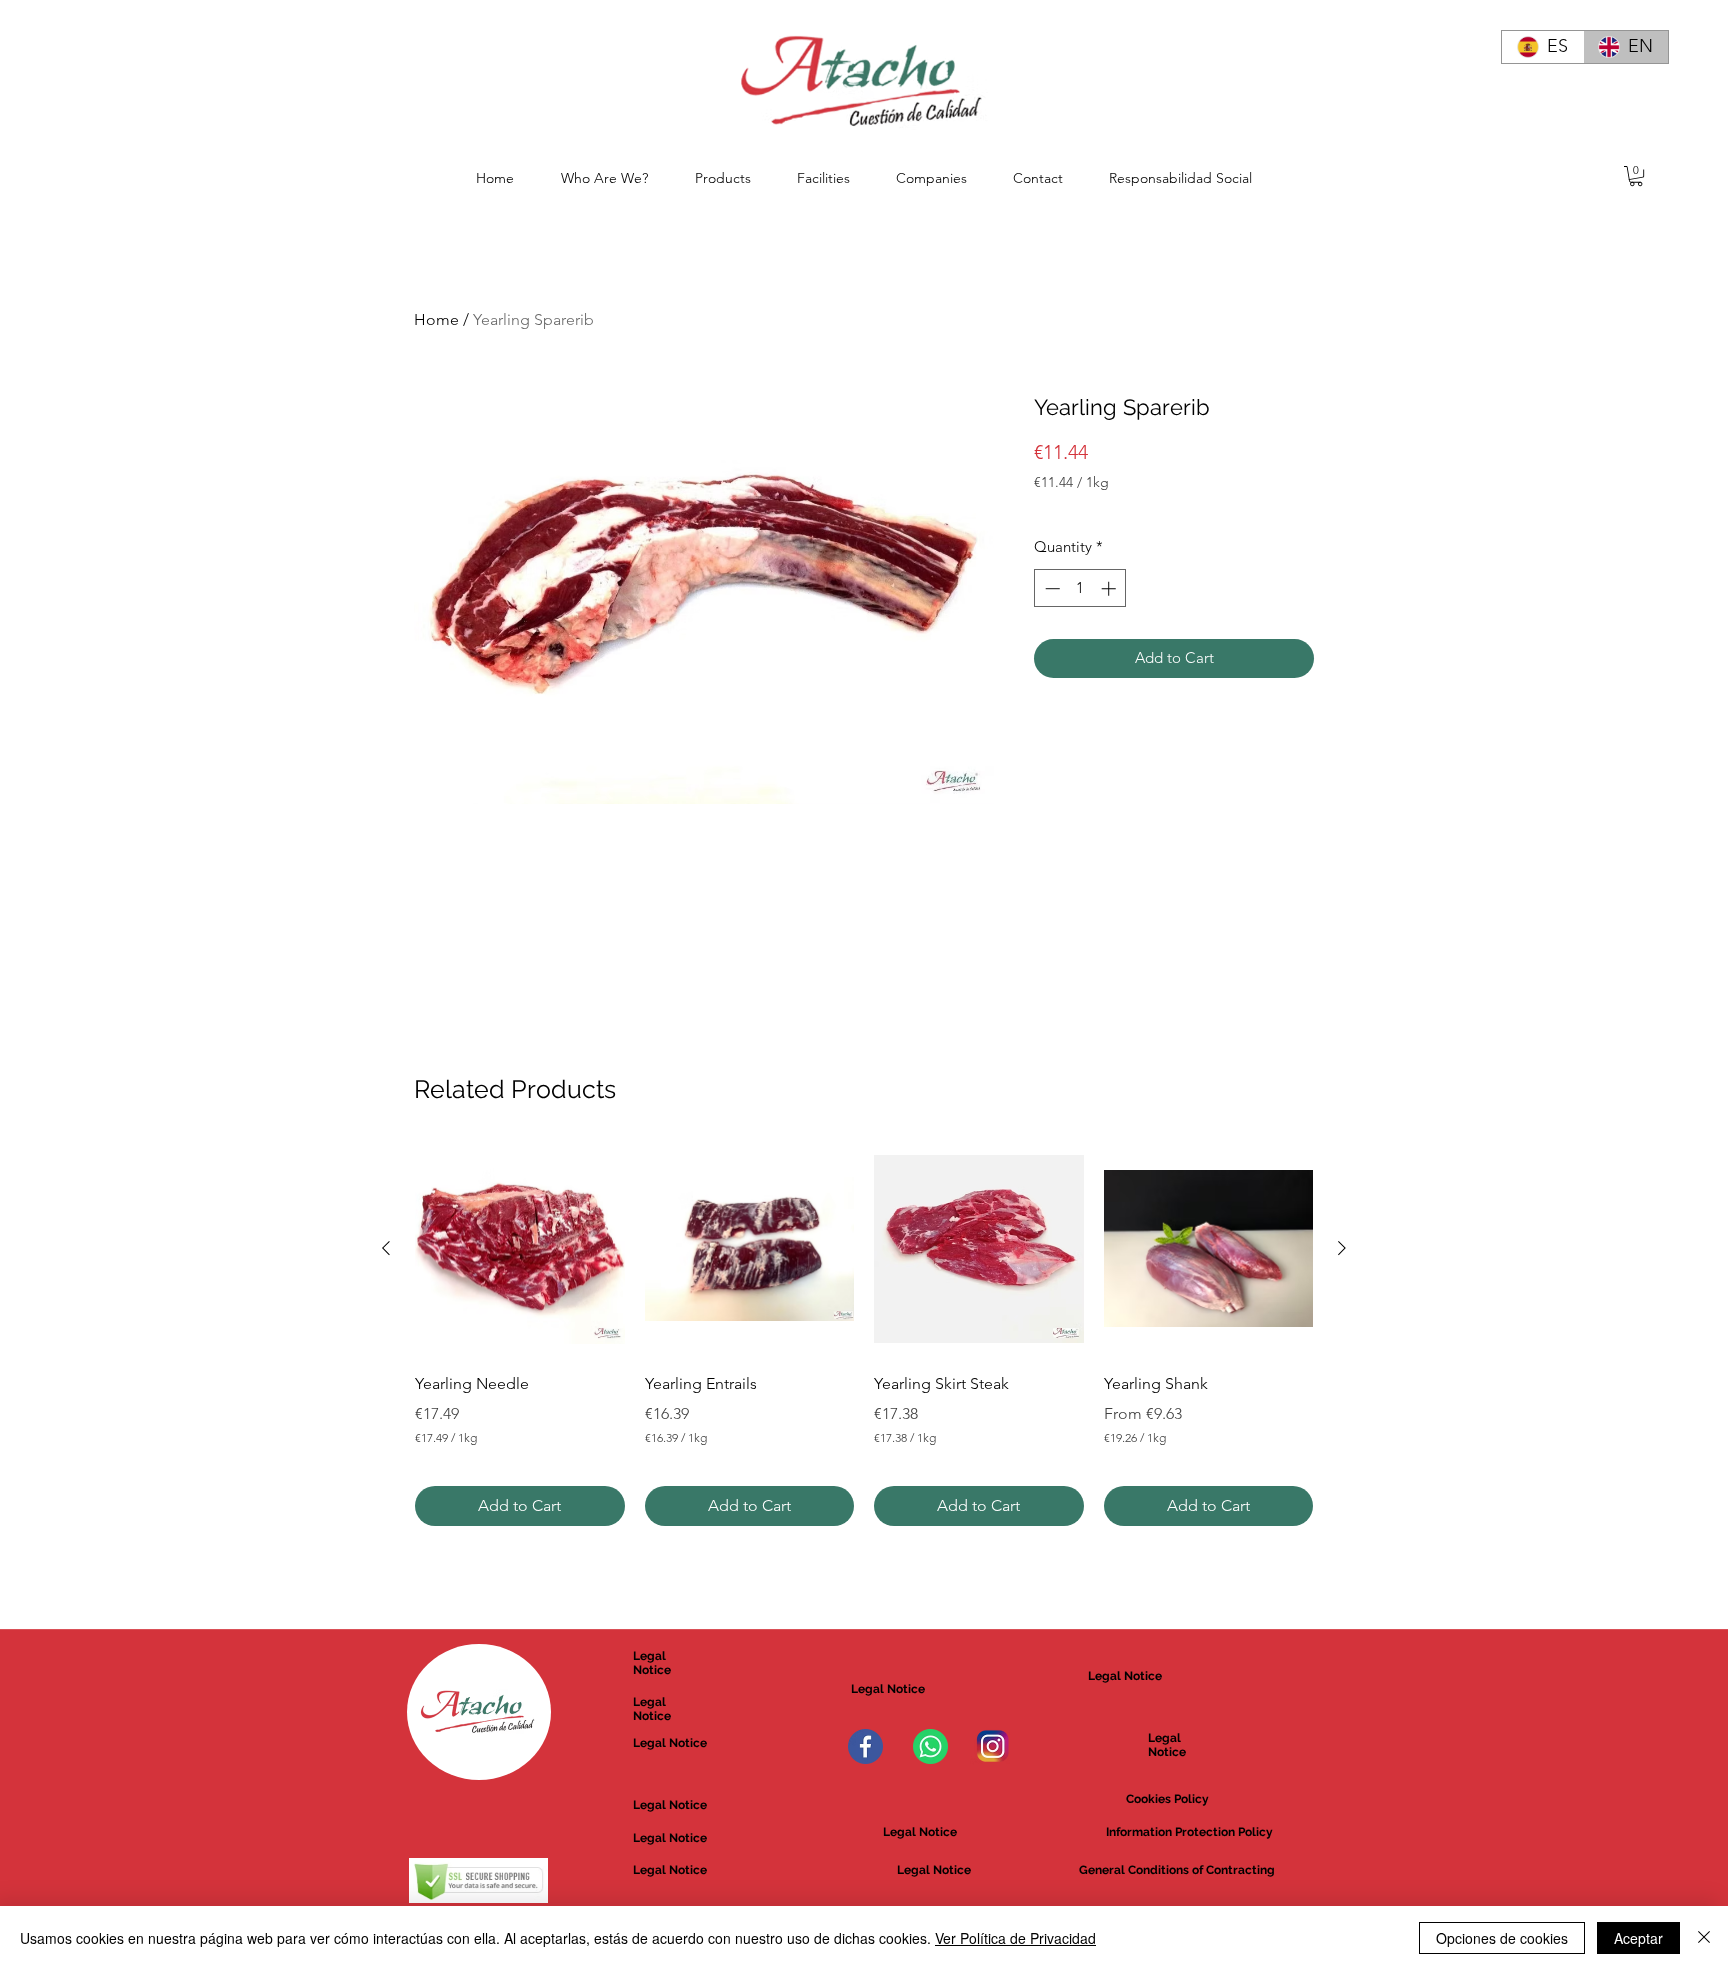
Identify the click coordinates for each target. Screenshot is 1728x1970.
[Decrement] (1050, 588)
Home (436, 319)
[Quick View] (520, 1249)
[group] (864, 1335)
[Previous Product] (386, 1248)
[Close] (1704, 1938)
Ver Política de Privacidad (1015, 1938)
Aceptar (1638, 1938)
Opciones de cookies (1502, 1938)
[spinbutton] (1080, 588)
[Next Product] (1342, 1248)
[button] (1636, 176)
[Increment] (1110, 588)
